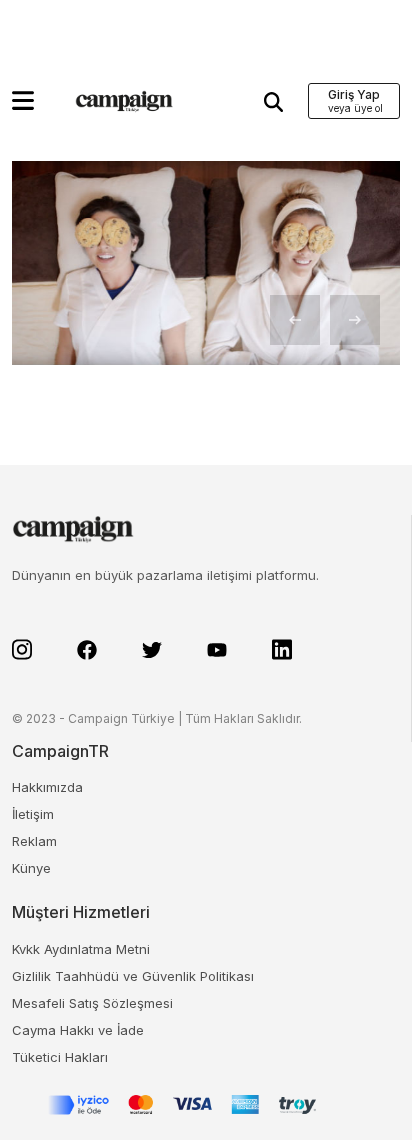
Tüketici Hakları (60, 1057)
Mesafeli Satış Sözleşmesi (92, 1003)
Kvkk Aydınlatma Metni (81, 949)
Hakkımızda (47, 787)
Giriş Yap (354, 94)
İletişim (33, 814)
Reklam (34, 841)
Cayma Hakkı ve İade (78, 1030)
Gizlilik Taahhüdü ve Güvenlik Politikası (133, 976)
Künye (31, 868)
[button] (23, 100)
